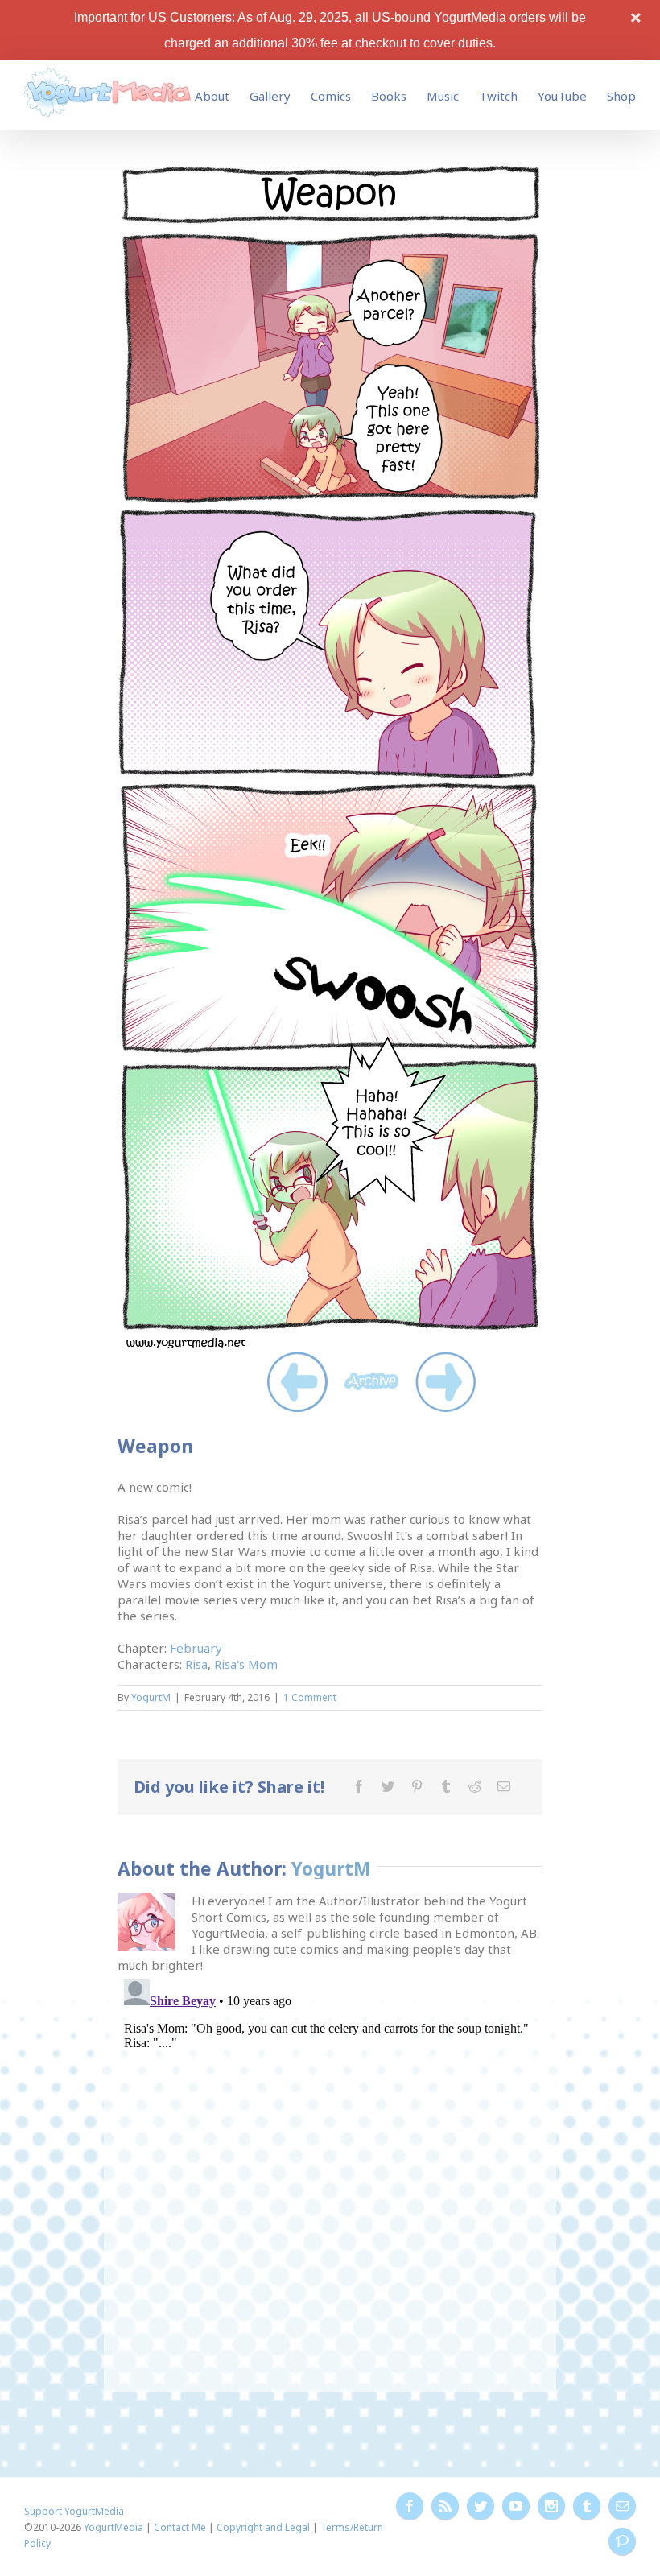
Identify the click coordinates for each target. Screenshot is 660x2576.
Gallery (270, 96)
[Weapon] (330, 170)
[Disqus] (330, 2174)
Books (389, 96)
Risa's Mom (246, 1664)
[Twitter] (388, 1786)
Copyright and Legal (263, 2527)
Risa (196, 1664)
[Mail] (504, 1786)
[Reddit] (475, 1786)
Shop (621, 96)
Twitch (498, 96)
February (196, 1648)
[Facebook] (359, 1786)
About (212, 96)
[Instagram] (551, 2506)
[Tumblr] (446, 1786)
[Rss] (445, 2506)
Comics (331, 96)
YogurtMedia (113, 2527)
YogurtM (151, 1697)
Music (443, 96)
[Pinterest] (417, 1786)
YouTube (562, 96)
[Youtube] (516, 2506)
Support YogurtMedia (74, 2511)
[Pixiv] (622, 2541)
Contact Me (180, 2527)
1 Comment (310, 1697)
